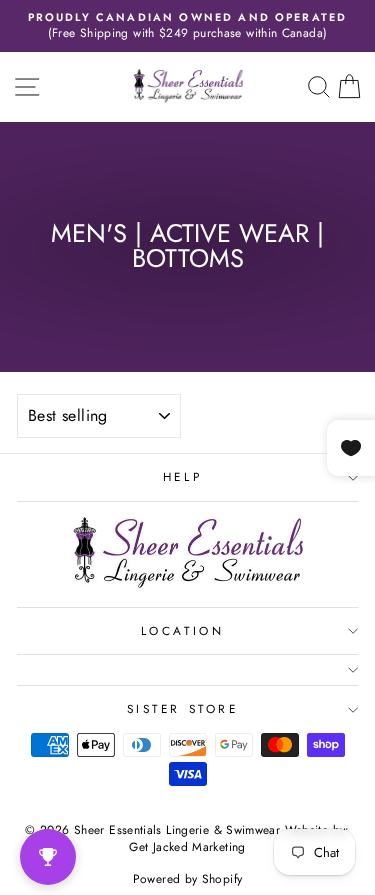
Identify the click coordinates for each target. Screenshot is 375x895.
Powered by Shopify (188, 879)
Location (182, 630)
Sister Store (182, 708)
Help (182, 476)
